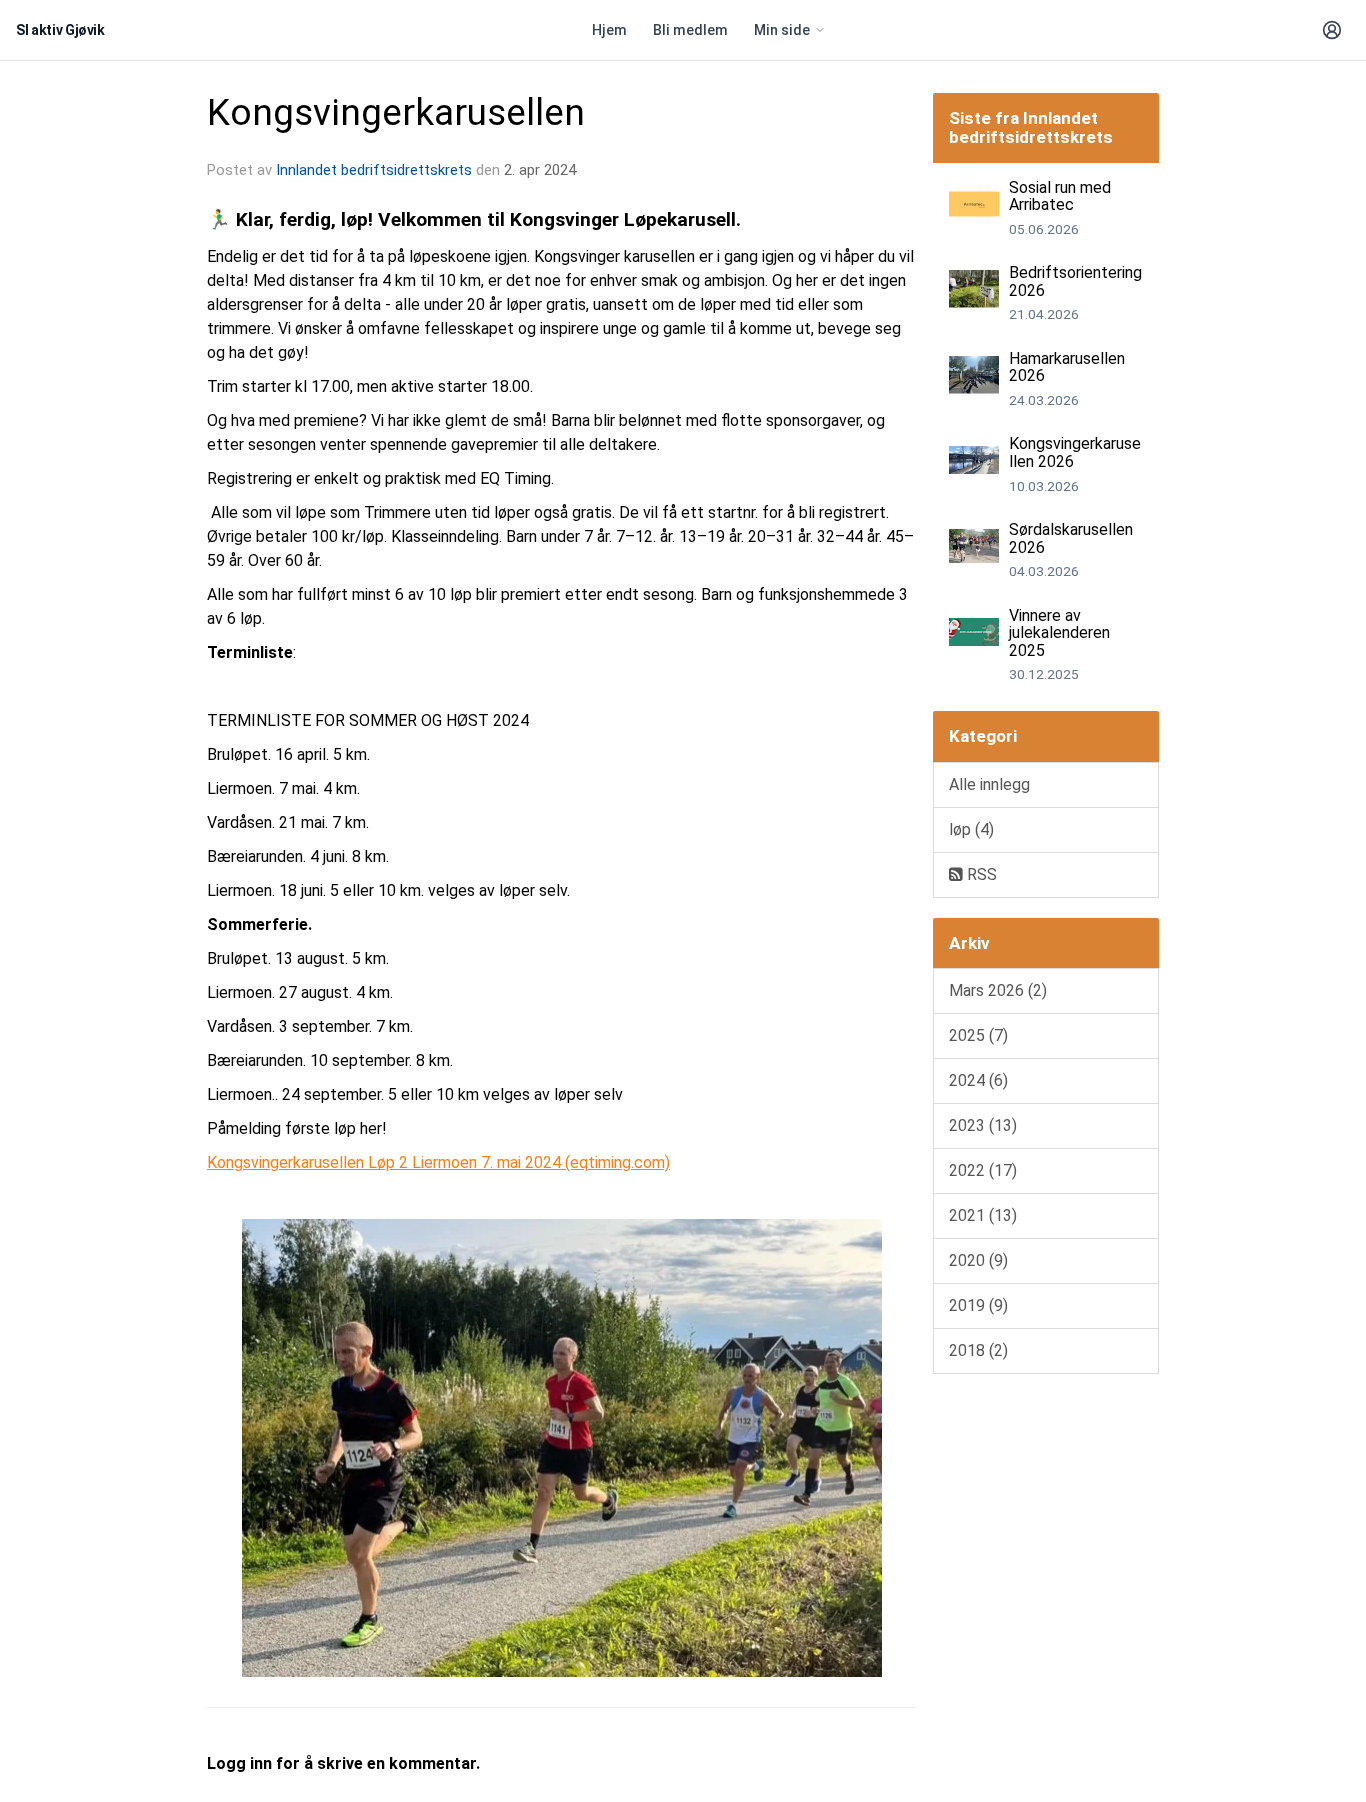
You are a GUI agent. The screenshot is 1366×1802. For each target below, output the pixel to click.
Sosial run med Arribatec (1060, 196)
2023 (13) (983, 1125)
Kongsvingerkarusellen (396, 112)
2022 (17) (983, 1170)
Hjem (609, 30)
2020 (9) (978, 1260)
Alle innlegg (989, 784)
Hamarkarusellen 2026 (1067, 367)
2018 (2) (978, 1350)
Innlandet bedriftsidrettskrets (374, 170)
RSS (980, 874)
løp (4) (971, 829)
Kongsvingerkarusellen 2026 (1075, 452)
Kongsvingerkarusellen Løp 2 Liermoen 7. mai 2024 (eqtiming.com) (438, 1162)
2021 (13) (983, 1215)
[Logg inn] (1332, 30)
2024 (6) (978, 1080)
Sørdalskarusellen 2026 (1071, 538)
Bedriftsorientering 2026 (1075, 281)
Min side (782, 30)
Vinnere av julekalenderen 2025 (1059, 633)
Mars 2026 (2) (998, 990)
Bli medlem (690, 30)
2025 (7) (978, 1035)
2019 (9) (978, 1305)
